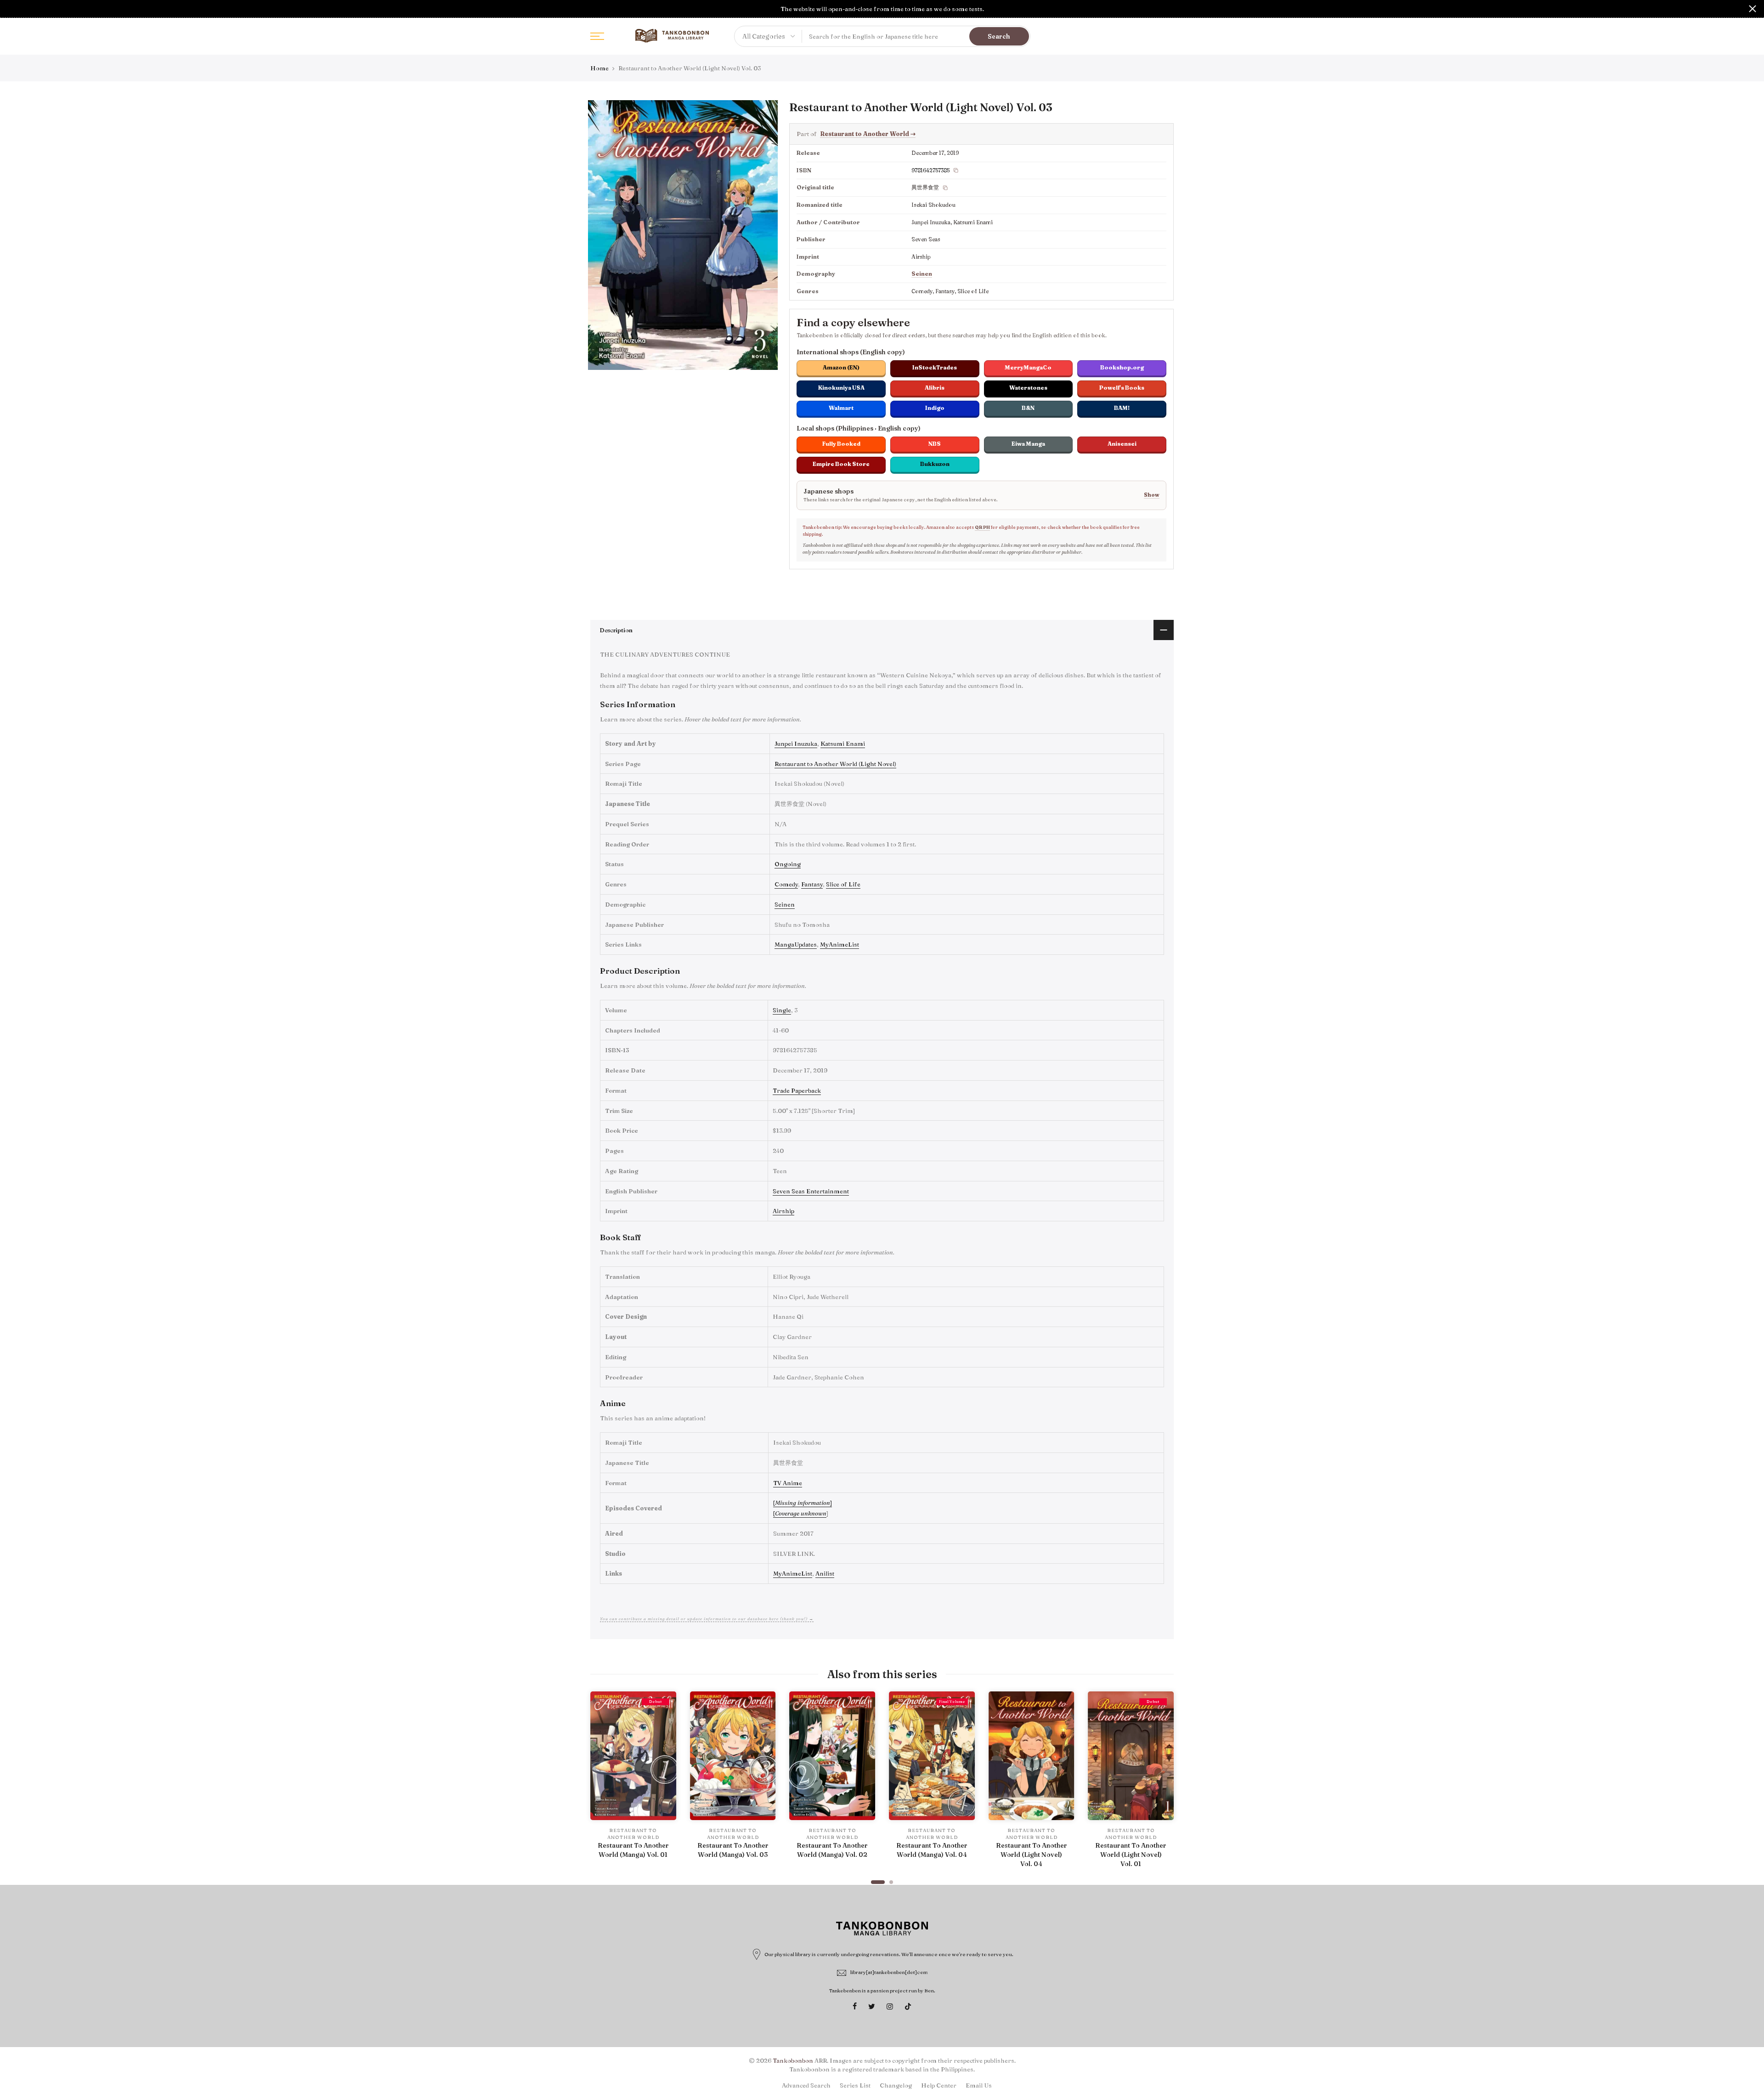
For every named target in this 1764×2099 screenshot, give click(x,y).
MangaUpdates (796, 944)
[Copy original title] (945, 188)
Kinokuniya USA (841, 388)
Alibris (935, 388)
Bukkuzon (935, 464)
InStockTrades (935, 367)
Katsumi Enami (843, 743)
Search (999, 36)
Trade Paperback (797, 1090)
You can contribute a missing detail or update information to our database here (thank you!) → (707, 1619)
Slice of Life (843, 884)
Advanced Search (806, 2085)
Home (599, 68)
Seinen (922, 274)
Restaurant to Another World (868, 134)
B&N (1028, 408)
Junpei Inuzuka (796, 743)
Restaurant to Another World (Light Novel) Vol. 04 (1032, 1855)
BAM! (1122, 408)
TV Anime (788, 1483)
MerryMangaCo (1028, 367)
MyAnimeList (840, 944)
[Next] (1165, 1783)
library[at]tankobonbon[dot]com (889, 1972)
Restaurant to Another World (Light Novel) (835, 764)
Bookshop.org (1122, 367)
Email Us (979, 2085)
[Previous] (599, 1783)
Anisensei (1122, 444)
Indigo (935, 408)
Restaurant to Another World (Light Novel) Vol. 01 (1131, 1855)
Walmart (841, 408)
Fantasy (812, 884)
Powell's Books (1122, 388)
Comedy (786, 884)
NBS (935, 444)
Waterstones (1028, 388)
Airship (783, 1211)
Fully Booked (841, 444)
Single (782, 1010)
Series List (855, 2085)
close (11, 9)
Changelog (896, 2085)
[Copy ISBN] (956, 170)
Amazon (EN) (841, 367)
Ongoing (788, 864)
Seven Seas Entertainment (811, 1191)
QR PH (982, 527)
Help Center (939, 2085)
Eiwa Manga (1028, 444)
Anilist (825, 1573)
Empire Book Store (841, 464)
